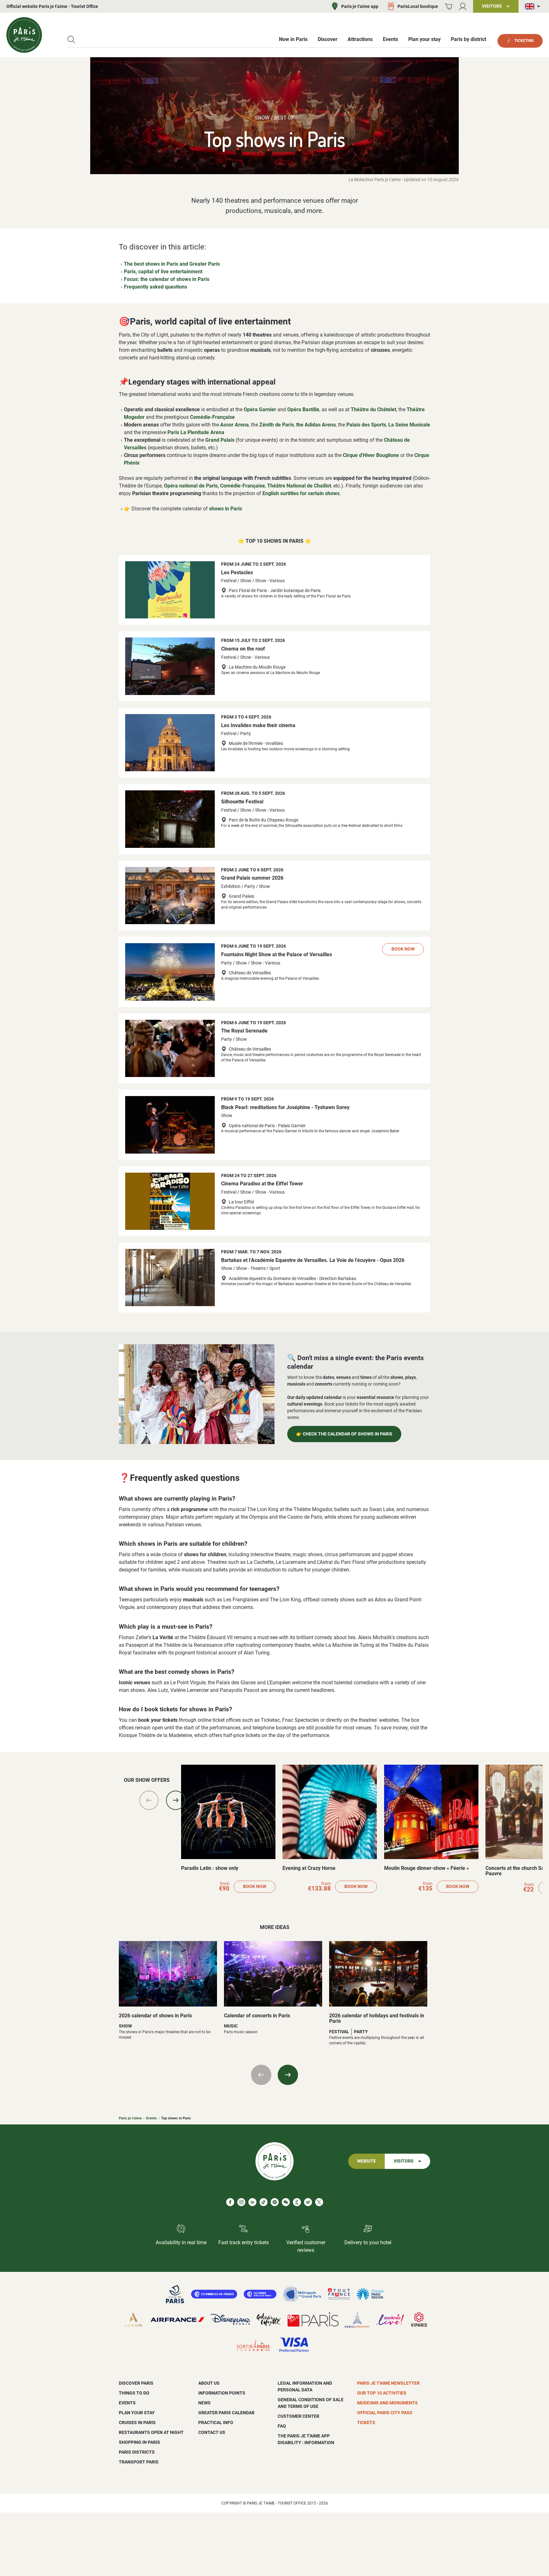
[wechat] (286, 2202)
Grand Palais (220, 440)
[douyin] (297, 2202)
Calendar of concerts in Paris (257, 2016)
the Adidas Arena (316, 425)
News (204, 2403)
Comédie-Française (212, 417)
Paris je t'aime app (360, 6)
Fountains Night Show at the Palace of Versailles (277, 954)
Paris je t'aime (130, 2118)
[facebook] (230, 2202)
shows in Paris (226, 509)
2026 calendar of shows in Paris (155, 2016)
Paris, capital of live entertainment (163, 272)
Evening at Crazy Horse (309, 1868)
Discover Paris (136, 2383)
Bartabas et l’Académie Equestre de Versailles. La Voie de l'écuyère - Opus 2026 (313, 1260)
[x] (319, 2202)
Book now (403, 949)
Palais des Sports (366, 425)
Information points (222, 2393)
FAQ (282, 2426)
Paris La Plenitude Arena (196, 432)
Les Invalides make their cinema (258, 725)
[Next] (176, 1800)
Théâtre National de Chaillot (299, 486)
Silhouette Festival (242, 802)
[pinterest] (275, 2202)
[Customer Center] (463, 7)
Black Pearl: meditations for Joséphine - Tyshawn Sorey (285, 1107)
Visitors (404, 2161)
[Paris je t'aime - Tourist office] (24, 35)
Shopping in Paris (139, 2442)
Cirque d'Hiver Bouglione (371, 455)
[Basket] (448, 7)
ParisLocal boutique (418, 6)
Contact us (212, 2432)
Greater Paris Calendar (226, 2413)
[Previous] (149, 1800)
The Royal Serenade (244, 1031)
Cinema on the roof (243, 649)
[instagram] (241, 2202)
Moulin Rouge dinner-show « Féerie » (427, 1868)
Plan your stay (137, 2413)
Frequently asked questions (156, 287)
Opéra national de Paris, (191, 486)
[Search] (71, 40)
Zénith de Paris (277, 425)
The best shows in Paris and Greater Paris (172, 264)
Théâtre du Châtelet (373, 409)
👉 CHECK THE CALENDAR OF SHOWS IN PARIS (344, 1434)
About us (209, 2383)
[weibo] (308, 2202)
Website (366, 2161)
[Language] (534, 7)
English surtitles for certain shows (301, 493)
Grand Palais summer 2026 (252, 878)
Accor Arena (234, 425)
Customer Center (298, 2416)
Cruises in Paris (137, 2423)
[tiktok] (264, 2202)
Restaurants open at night (151, 2432)
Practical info (216, 2423)
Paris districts (137, 2452)
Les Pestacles (237, 572)
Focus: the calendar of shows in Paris (167, 279)
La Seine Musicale (409, 425)
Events (152, 2118)
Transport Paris (139, 2462)
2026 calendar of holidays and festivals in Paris (377, 2018)
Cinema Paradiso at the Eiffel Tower (262, 1184)
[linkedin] (252, 2202)
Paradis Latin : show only (210, 1868)
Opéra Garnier (260, 409)
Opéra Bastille (303, 409)
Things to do (134, 2393)
